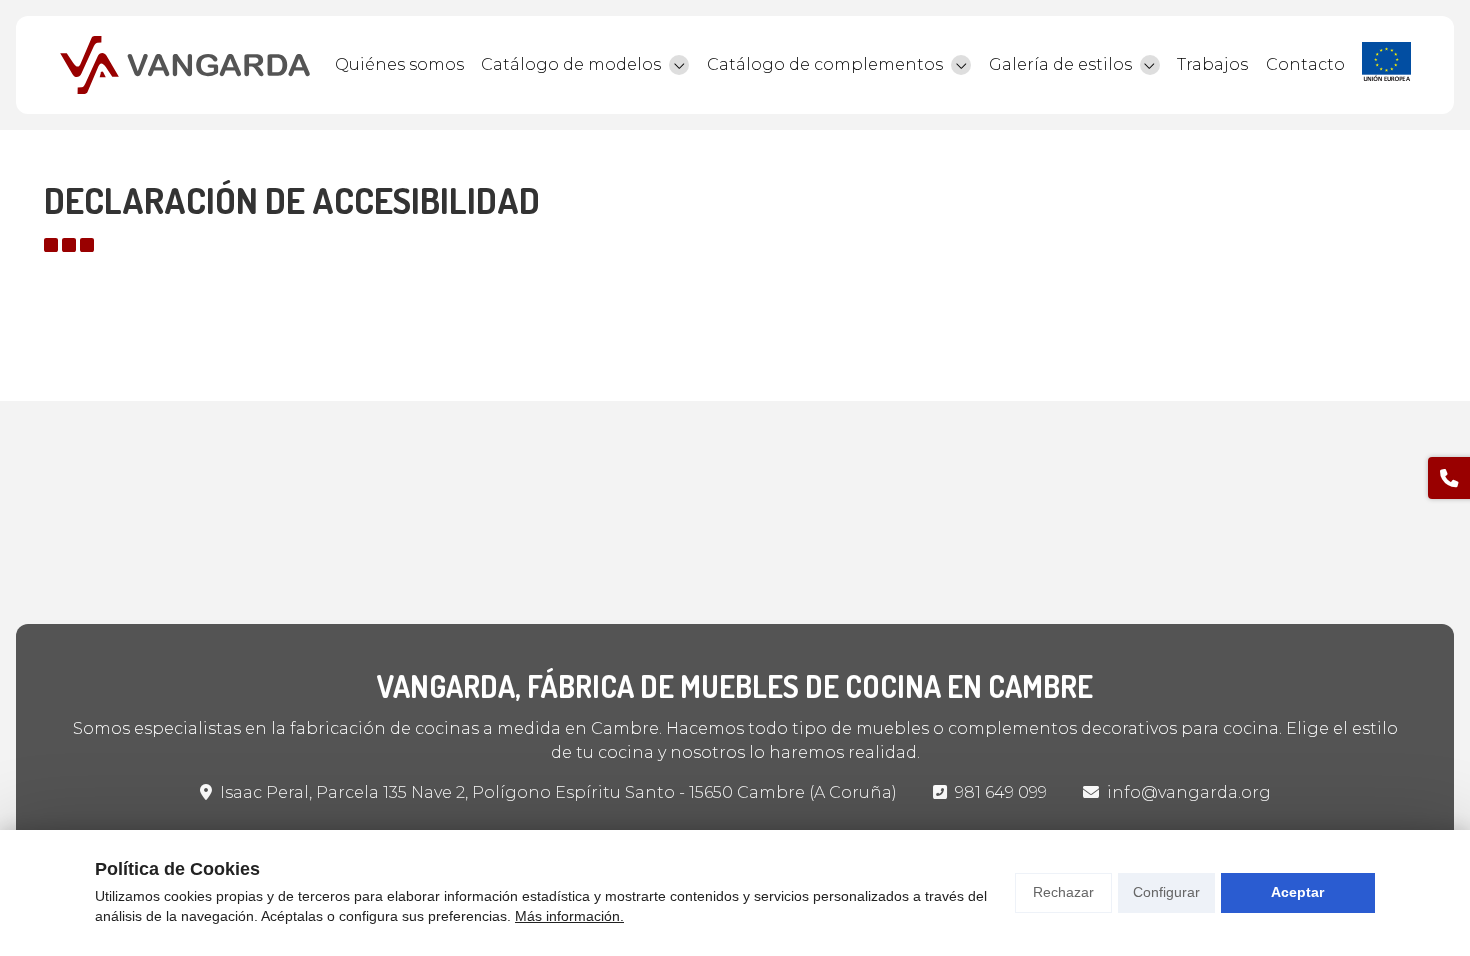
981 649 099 (1001, 792)
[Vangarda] (185, 65)
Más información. (569, 916)
